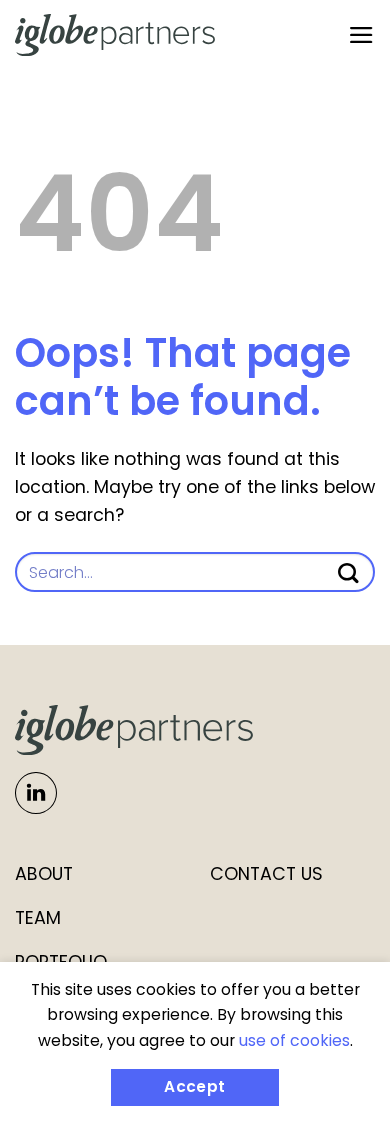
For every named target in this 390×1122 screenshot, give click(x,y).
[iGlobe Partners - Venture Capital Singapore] (115, 35)
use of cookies (294, 1040)
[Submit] (358, 573)
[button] (361, 35)
